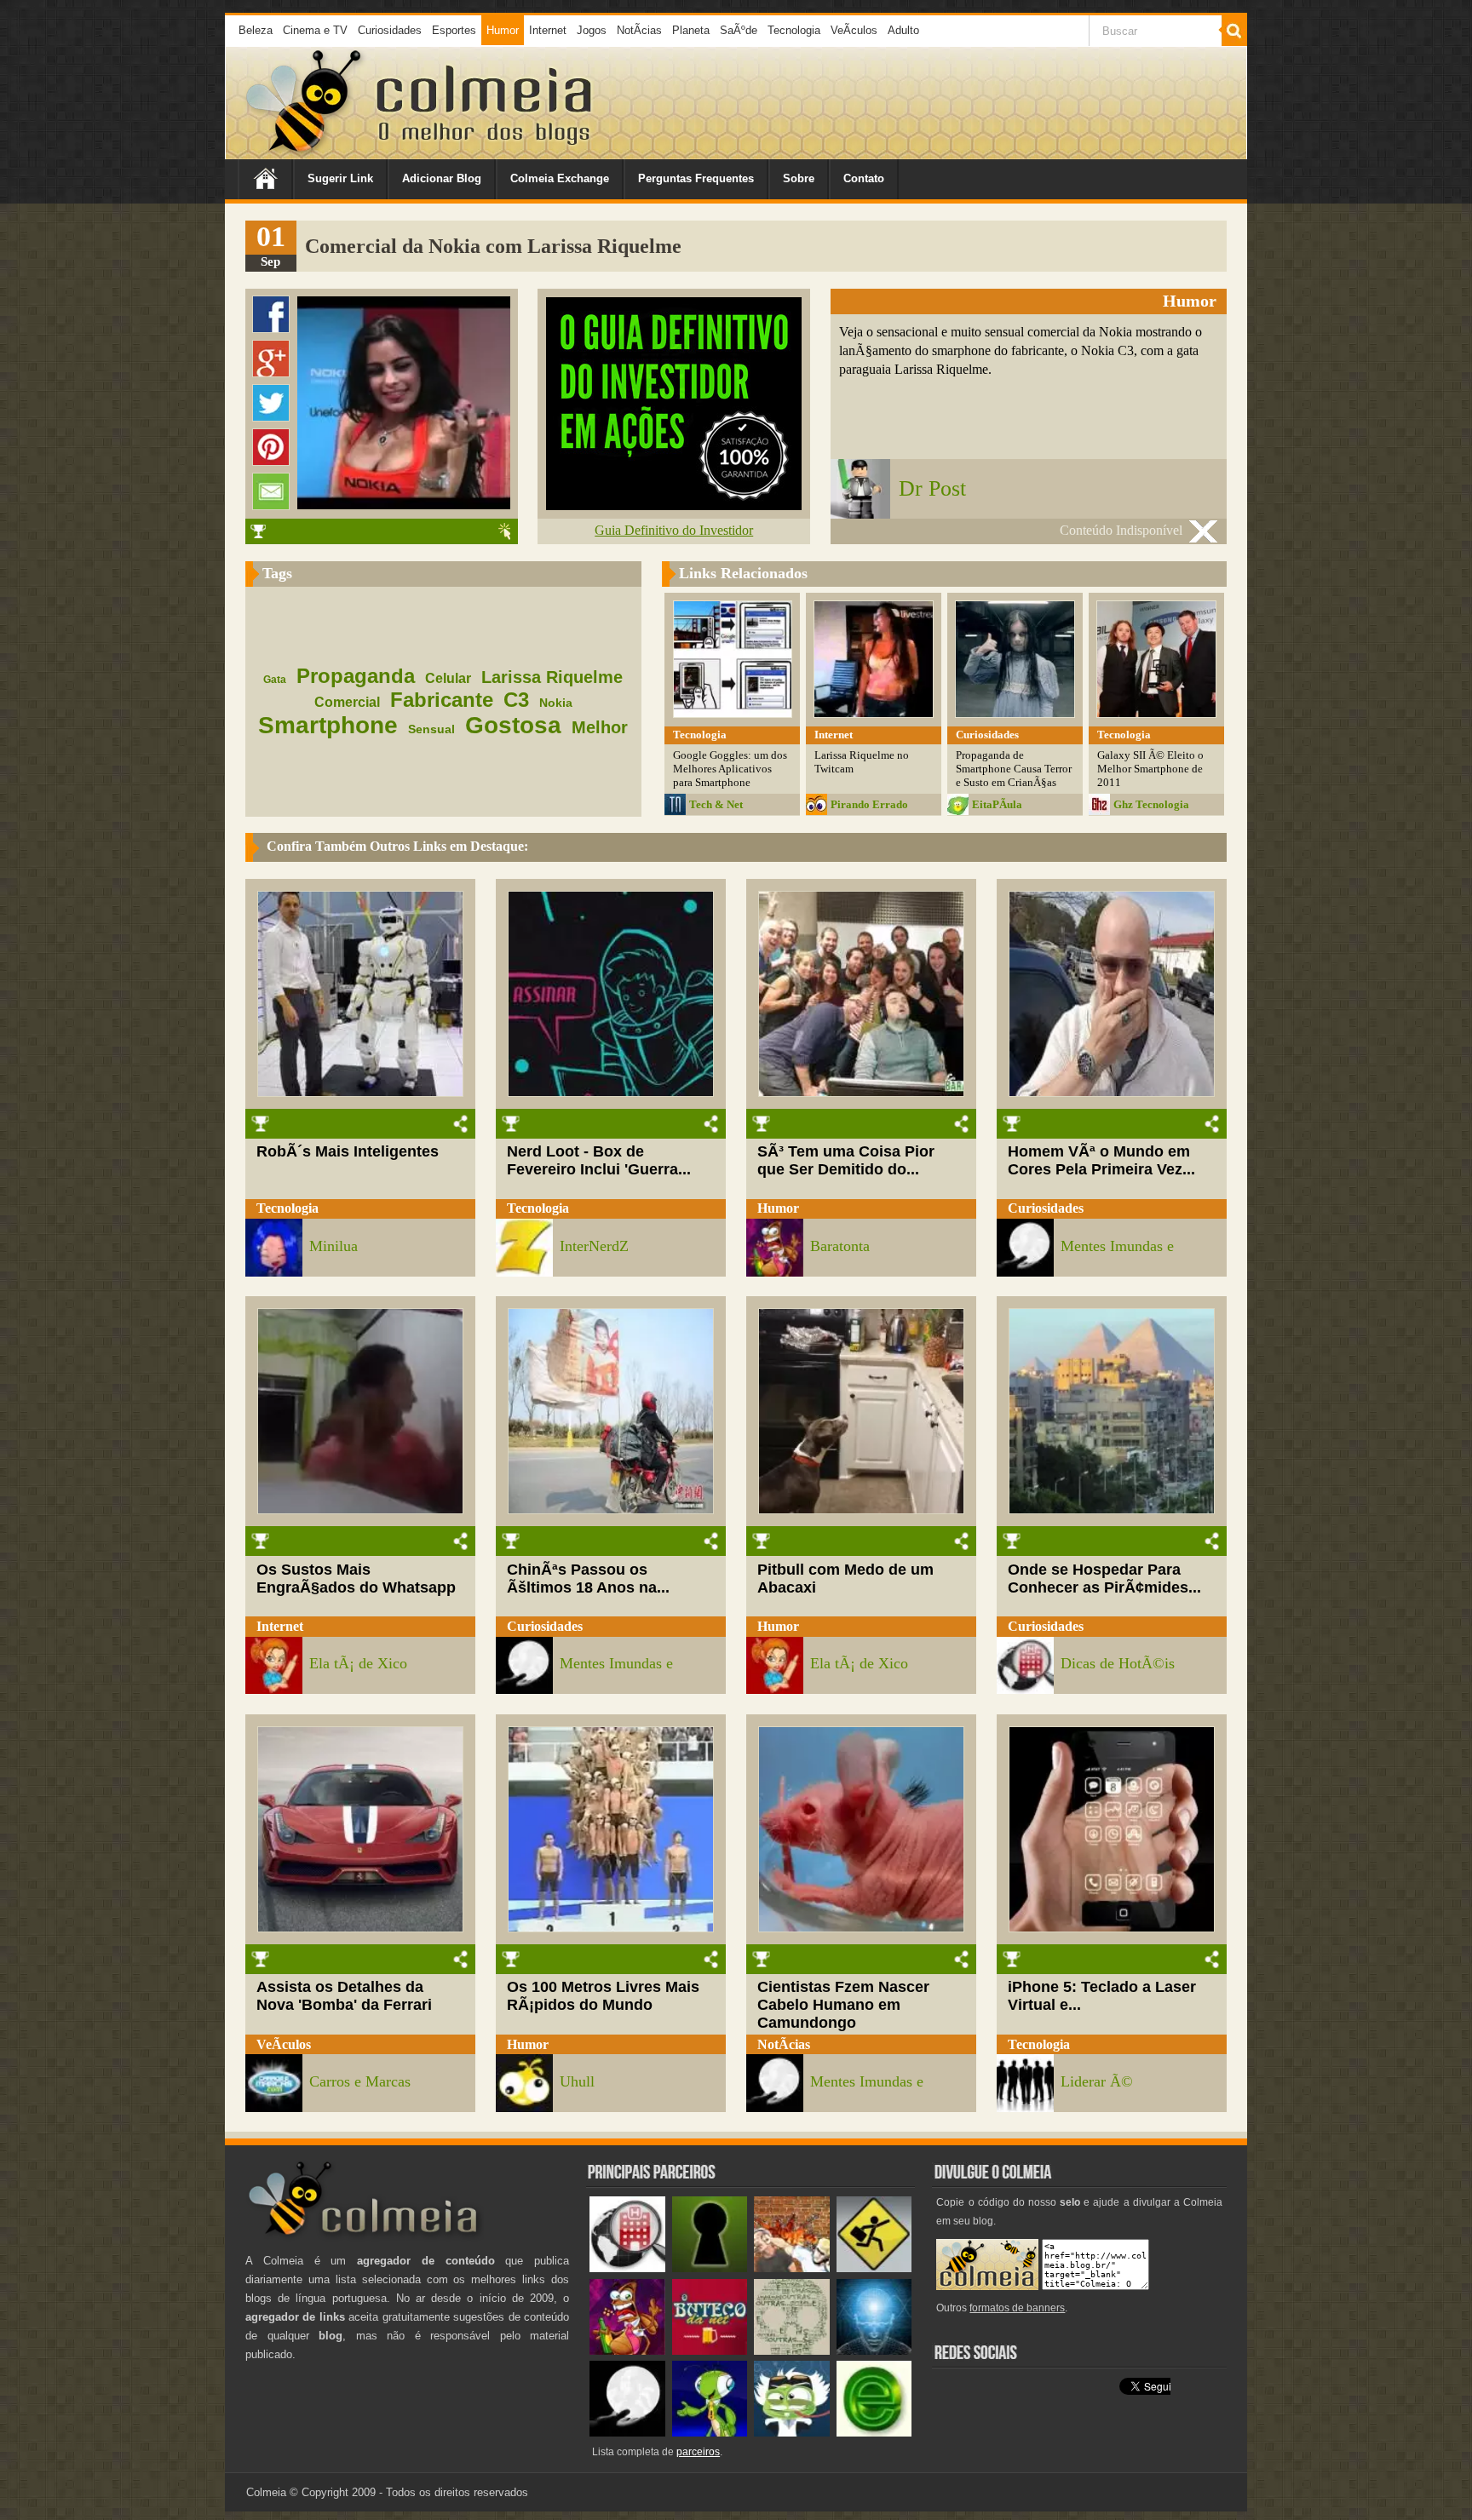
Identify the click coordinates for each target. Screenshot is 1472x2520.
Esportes (454, 30)
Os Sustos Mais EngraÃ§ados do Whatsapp (356, 1579)
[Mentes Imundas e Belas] (627, 2433)
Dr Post (932, 488)
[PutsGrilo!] (710, 2433)
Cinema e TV (315, 30)
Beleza (256, 30)
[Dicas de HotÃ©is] (627, 2268)
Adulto (903, 30)
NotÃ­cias (639, 30)
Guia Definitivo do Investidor (674, 530)
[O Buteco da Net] (710, 2351)
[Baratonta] (627, 2351)
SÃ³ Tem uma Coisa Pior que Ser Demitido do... (846, 1160)
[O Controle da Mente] (874, 2351)
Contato (864, 178)
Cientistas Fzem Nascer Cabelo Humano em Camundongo (843, 2005)
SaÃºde (739, 30)
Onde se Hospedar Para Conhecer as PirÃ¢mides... (1104, 1579)
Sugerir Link (340, 178)
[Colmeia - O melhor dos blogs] (305, 153)
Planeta (691, 30)
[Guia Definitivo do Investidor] (674, 505)
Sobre (799, 178)
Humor (503, 30)
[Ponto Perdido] (710, 2268)
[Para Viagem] (874, 2268)
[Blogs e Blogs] (874, 2433)
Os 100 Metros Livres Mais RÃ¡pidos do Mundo (603, 1996)
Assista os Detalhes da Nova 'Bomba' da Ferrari (344, 1996)
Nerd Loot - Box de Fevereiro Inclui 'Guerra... (599, 1160)
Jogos (592, 30)
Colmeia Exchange (560, 178)
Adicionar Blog (442, 178)
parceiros (698, 2452)
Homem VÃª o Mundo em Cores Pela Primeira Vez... (1101, 1160)
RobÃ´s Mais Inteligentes (348, 1151)
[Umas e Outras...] (792, 2351)
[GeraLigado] (792, 2433)
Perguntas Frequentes (696, 178)
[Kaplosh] (792, 2268)
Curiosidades (390, 30)
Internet (548, 30)
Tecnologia (794, 30)
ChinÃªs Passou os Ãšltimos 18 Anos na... (588, 1579)
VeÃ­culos (854, 30)
